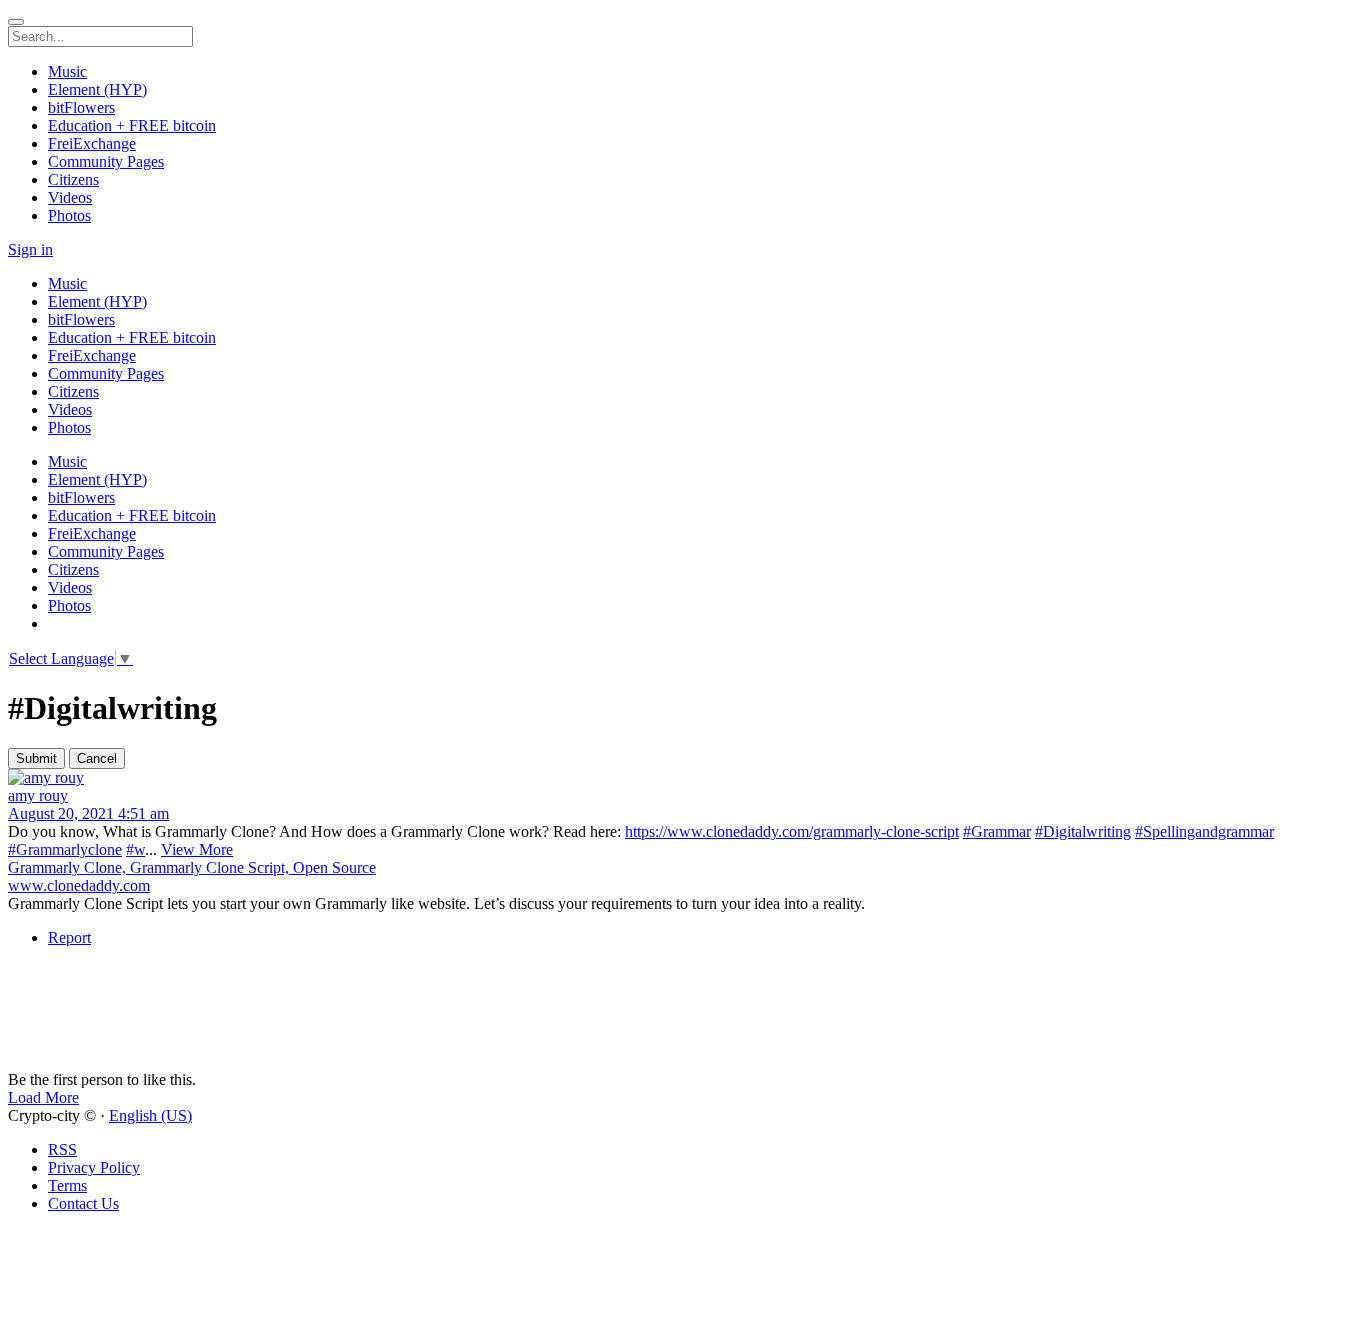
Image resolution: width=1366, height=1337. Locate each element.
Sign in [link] (30, 249)
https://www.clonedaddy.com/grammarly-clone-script (792, 831)
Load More (43, 1097)
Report (69, 937)
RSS (62, 1149)
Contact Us (83, 1203)
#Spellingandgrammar (1204, 831)
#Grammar (997, 831)
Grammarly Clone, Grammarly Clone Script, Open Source (192, 867)
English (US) (150, 1115)
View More (197, 849)
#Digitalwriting (1083, 831)
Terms (67, 1185)
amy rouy (38, 795)
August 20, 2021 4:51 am (88, 813)
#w (135, 849)
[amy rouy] (683, 778)
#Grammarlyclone (65, 849)
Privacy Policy (94, 1167)
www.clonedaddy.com (79, 885)
